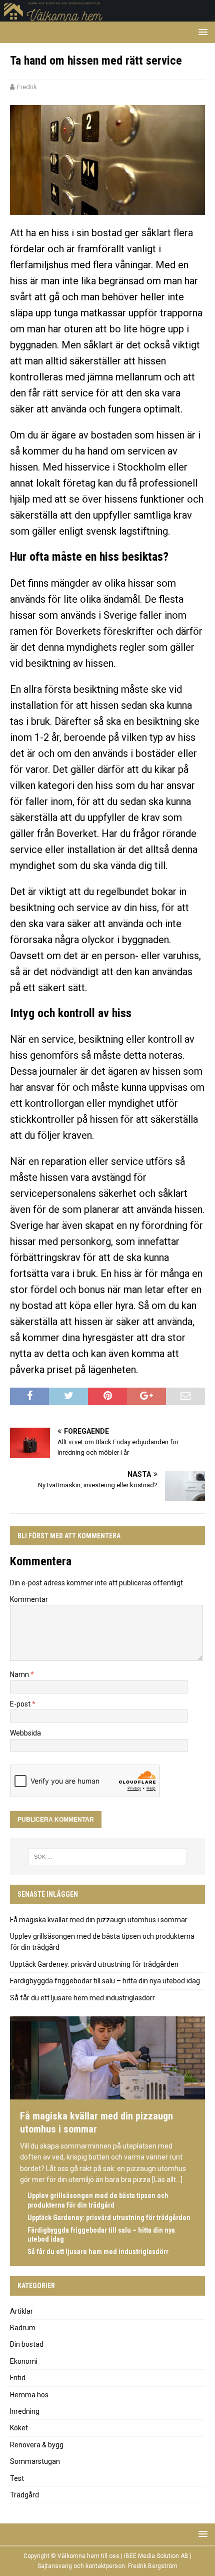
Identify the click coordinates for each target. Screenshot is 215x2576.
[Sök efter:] (108, 1857)
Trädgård (24, 2495)
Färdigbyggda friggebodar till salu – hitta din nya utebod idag (105, 1981)
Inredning (25, 2411)
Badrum (23, 2328)
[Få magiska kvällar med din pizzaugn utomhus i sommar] (107, 2095)
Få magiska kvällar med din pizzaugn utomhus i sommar (99, 1920)
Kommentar (29, 1599)
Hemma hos (29, 2395)
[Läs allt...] (167, 2180)
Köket (19, 2428)
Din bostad (27, 2344)
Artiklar (21, 2311)
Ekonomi (24, 2361)
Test (17, 2478)
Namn (20, 1674)
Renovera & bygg (37, 2445)
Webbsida (25, 1733)
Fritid (18, 2378)
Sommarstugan (35, 2461)
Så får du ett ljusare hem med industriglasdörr (82, 1998)
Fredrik (27, 87)
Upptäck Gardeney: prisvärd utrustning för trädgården (94, 1964)
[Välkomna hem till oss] (107, 16)
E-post (21, 1704)
